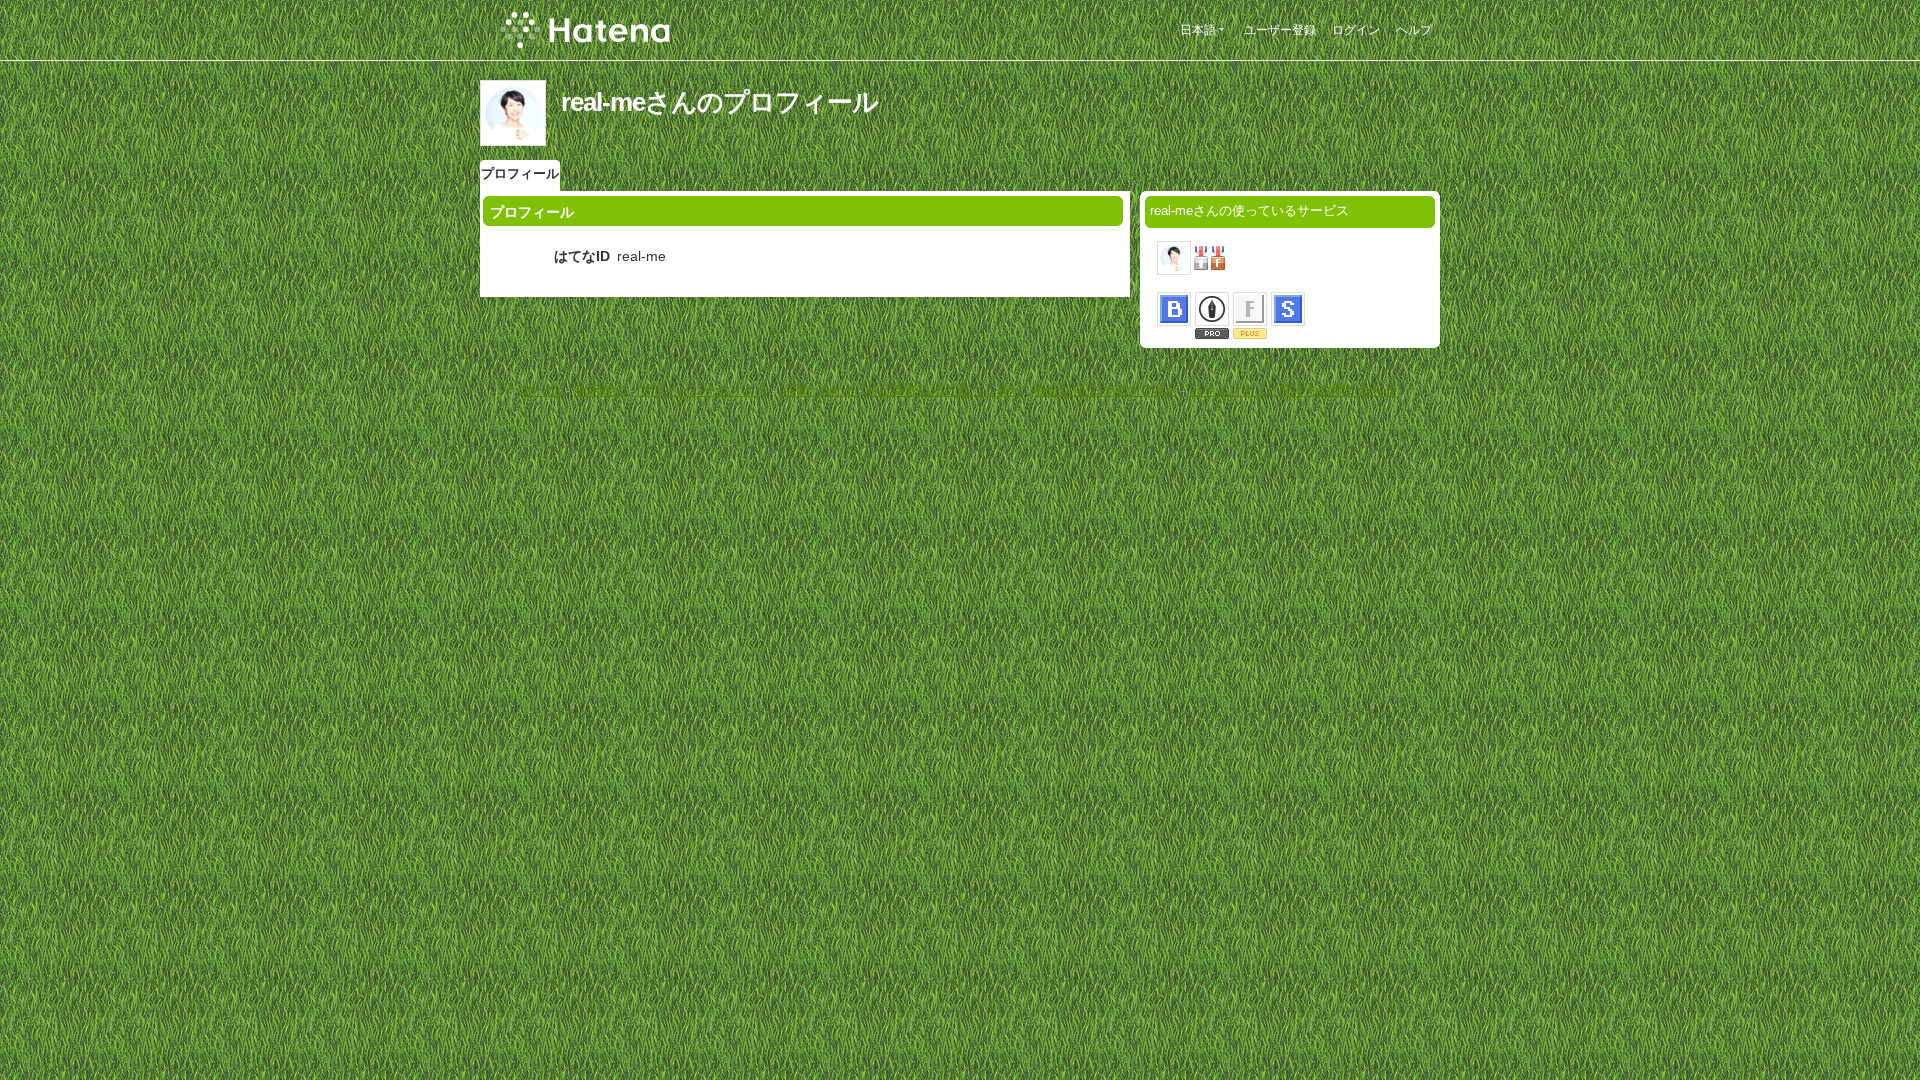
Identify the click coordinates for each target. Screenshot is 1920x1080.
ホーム (542, 390)
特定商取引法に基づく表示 (944, 390)
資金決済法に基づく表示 (1105, 390)
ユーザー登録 (1280, 30)
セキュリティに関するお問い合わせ (1293, 390)
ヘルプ (1414, 30)
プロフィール (520, 173)
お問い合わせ (819, 390)
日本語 (1198, 30)
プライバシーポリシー (703, 390)
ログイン (1356, 30)
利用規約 (600, 390)
